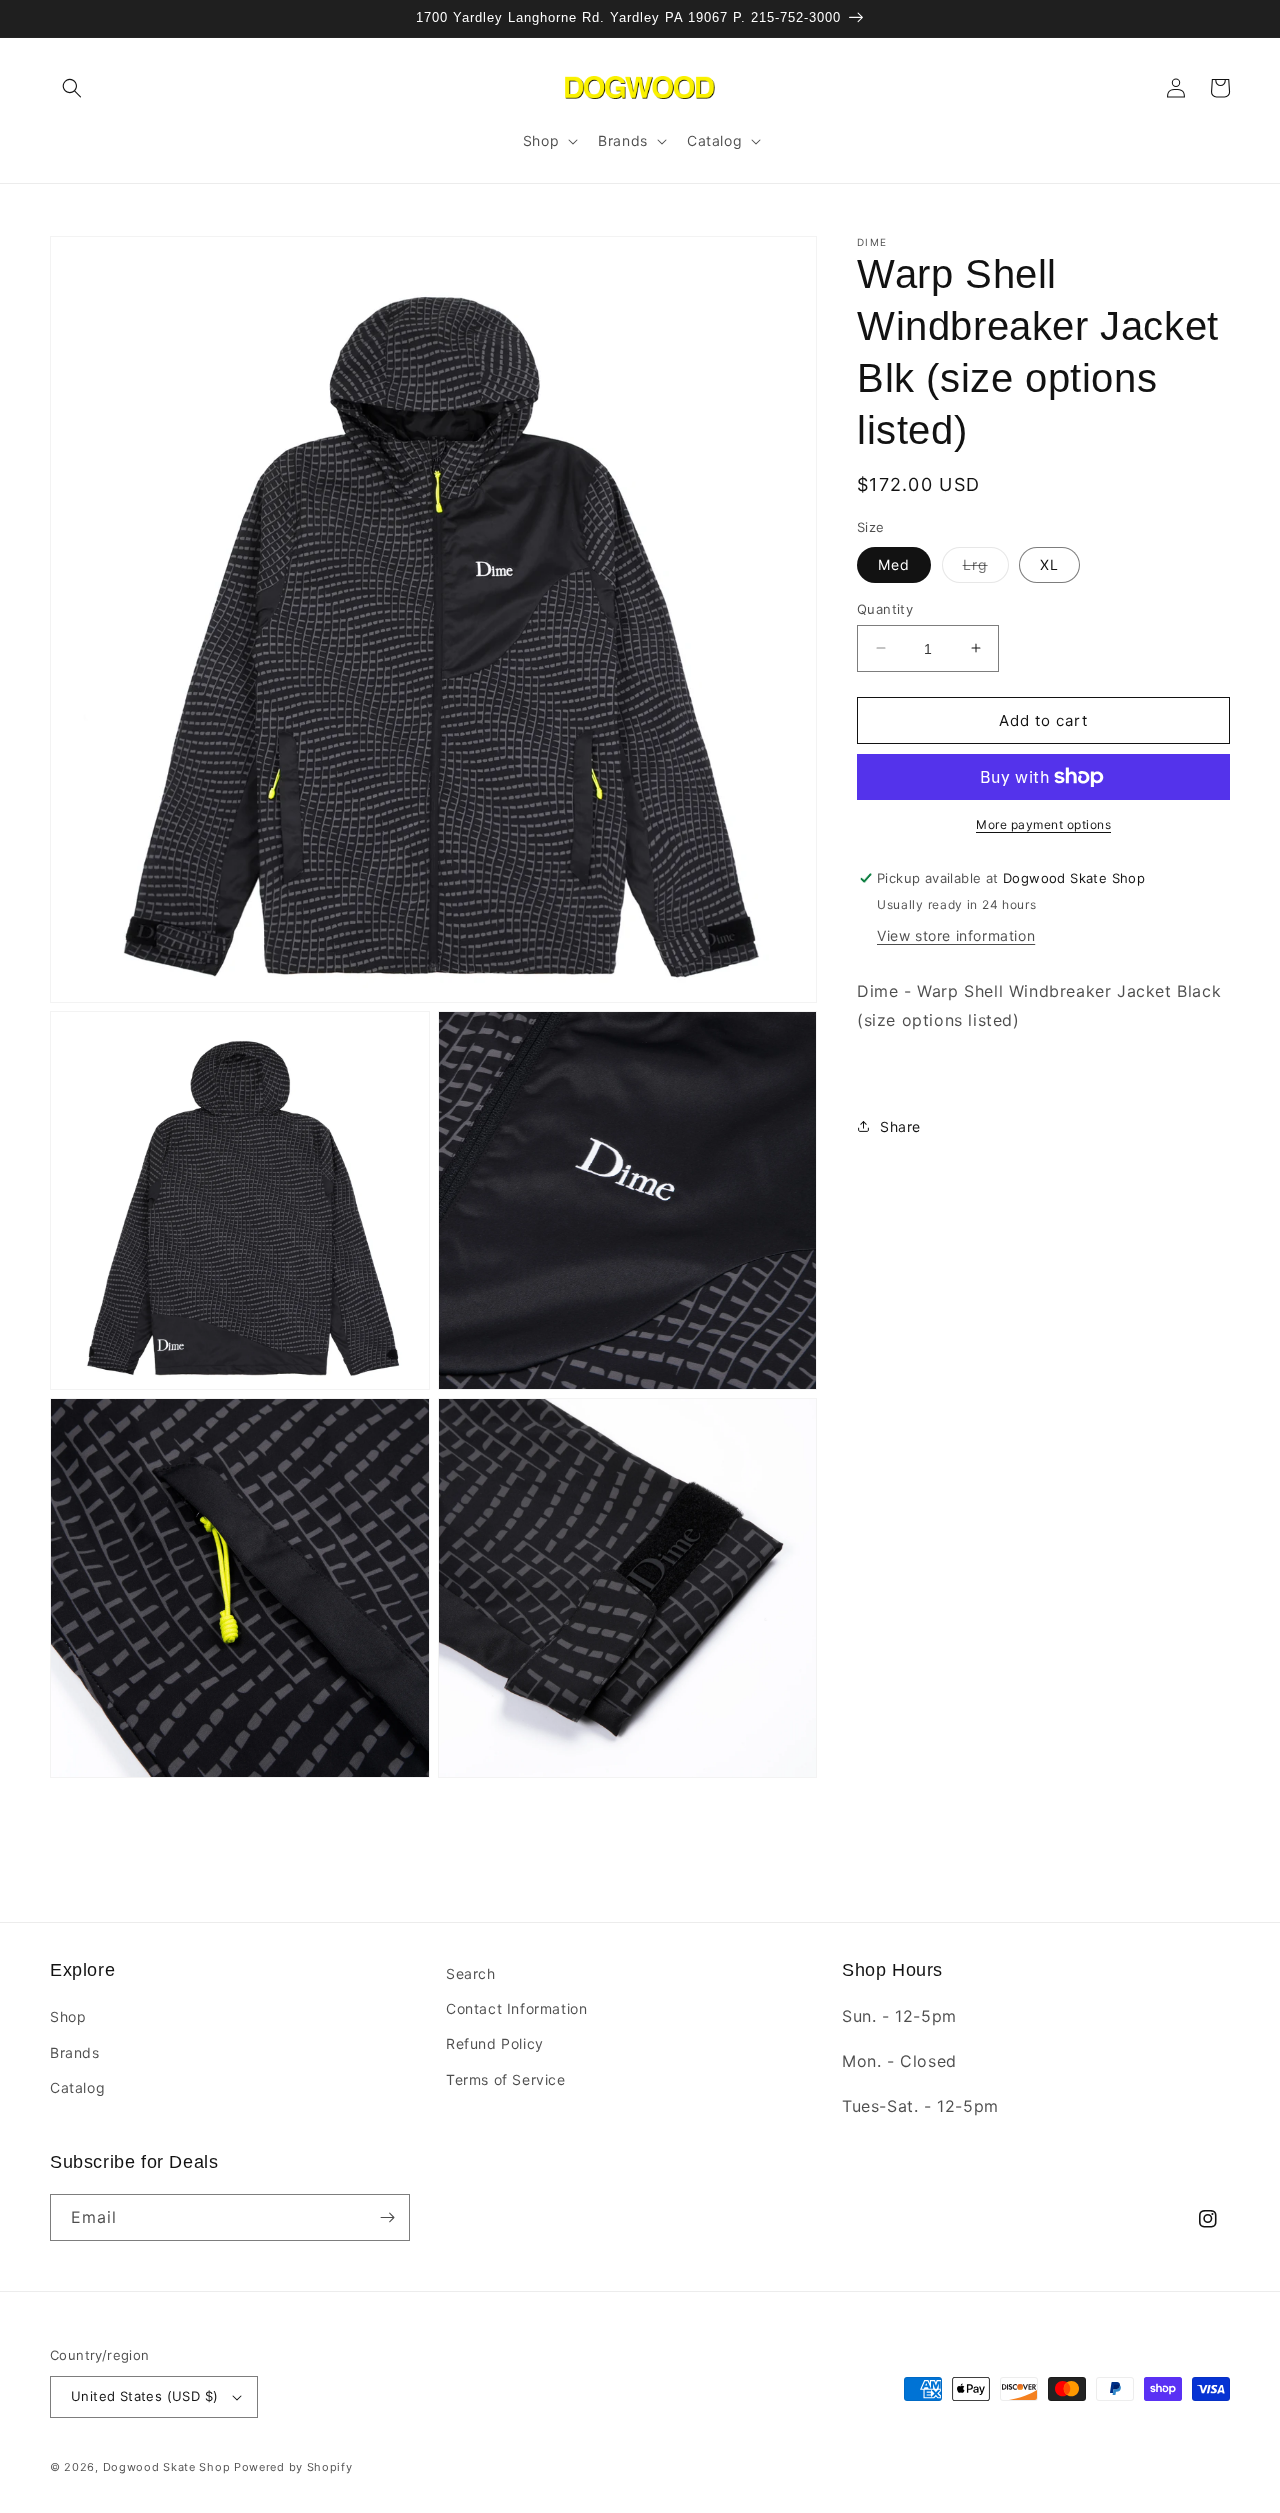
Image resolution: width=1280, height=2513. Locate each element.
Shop (68, 2016)
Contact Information (516, 2008)
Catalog (77, 2087)
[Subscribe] (387, 2217)
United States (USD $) (144, 2396)
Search (471, 1973)
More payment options (1043, 824)
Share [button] (900, 1125)
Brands (75, 2052)
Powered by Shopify (293, 2467)
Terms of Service (506, 2079)
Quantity (885, 608)
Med (894, 563)
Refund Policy (495, 2043)
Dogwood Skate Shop (167, 2467)
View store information (956, 934)
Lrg (986, 568)
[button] (72, 88)
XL (1049, 563)
